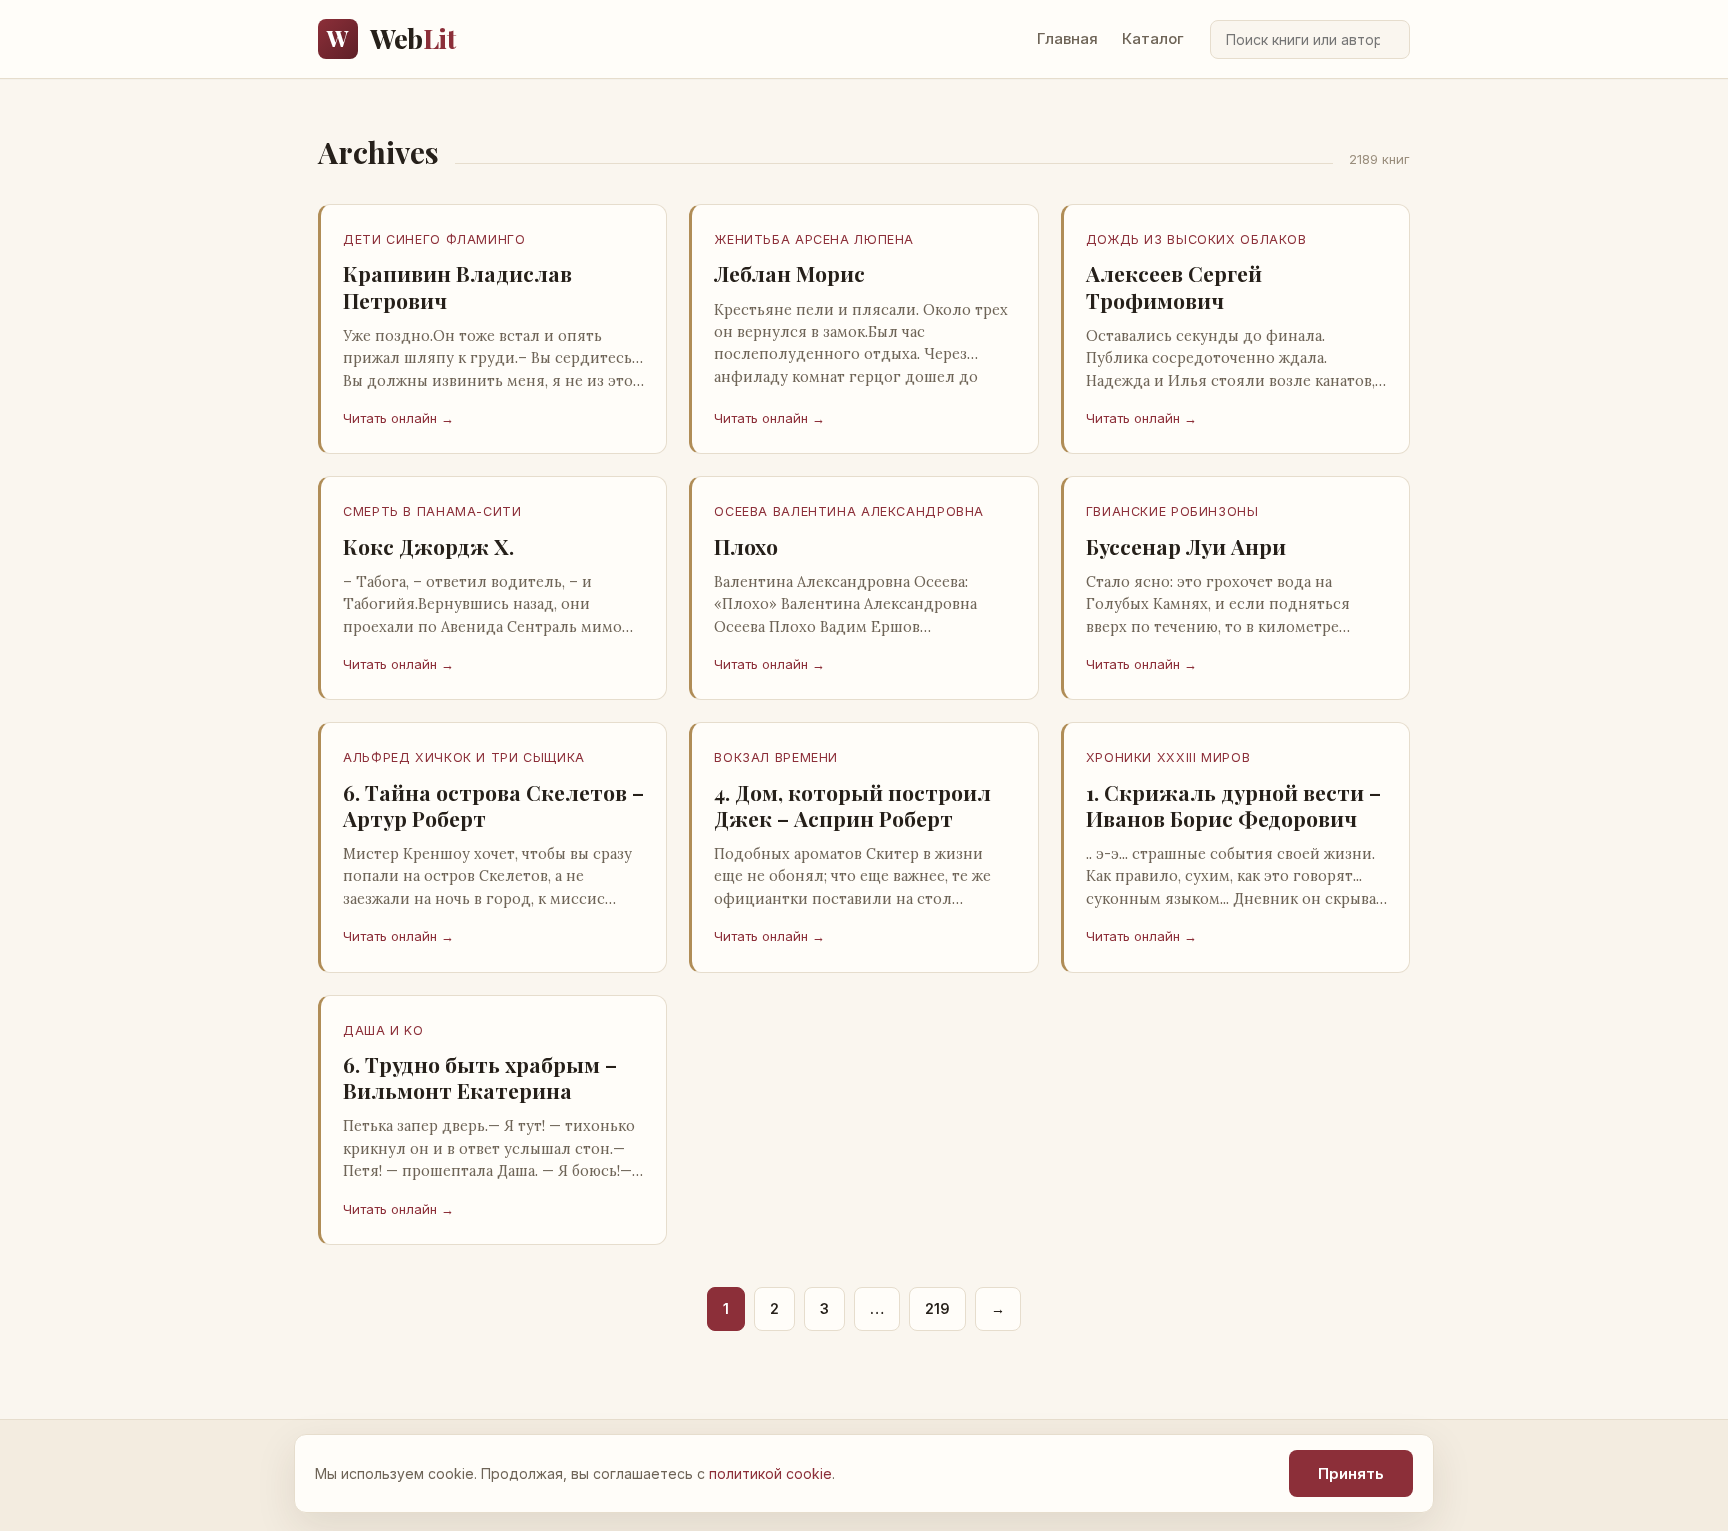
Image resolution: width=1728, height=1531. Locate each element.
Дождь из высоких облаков (1196, 239)
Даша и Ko (383, 1030)
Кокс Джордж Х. (428, 546)
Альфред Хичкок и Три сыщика (464, 757)
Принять (1351, 1473)
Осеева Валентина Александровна (849, 511)
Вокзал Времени (776, 757)
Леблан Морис (789, 273)
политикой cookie (770, 1473)
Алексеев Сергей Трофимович (1174, 286)
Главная (1067, 38)
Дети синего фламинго (434, 239)
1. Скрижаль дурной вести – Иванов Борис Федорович (1233, 805)
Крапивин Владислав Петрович (457, 286)
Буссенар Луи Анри (1186, 546)
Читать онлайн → (398, 418)
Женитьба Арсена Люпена (814, 239)
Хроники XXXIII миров (1168, 757)
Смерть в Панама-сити (432, 511)
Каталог (1153, 38)
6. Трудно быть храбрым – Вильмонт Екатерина (480, 1077)
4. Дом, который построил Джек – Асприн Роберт (852, 805)
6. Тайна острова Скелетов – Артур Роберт (493, 805)
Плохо (746, 546)
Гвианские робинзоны (1172, 511)
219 (937, 1308)
